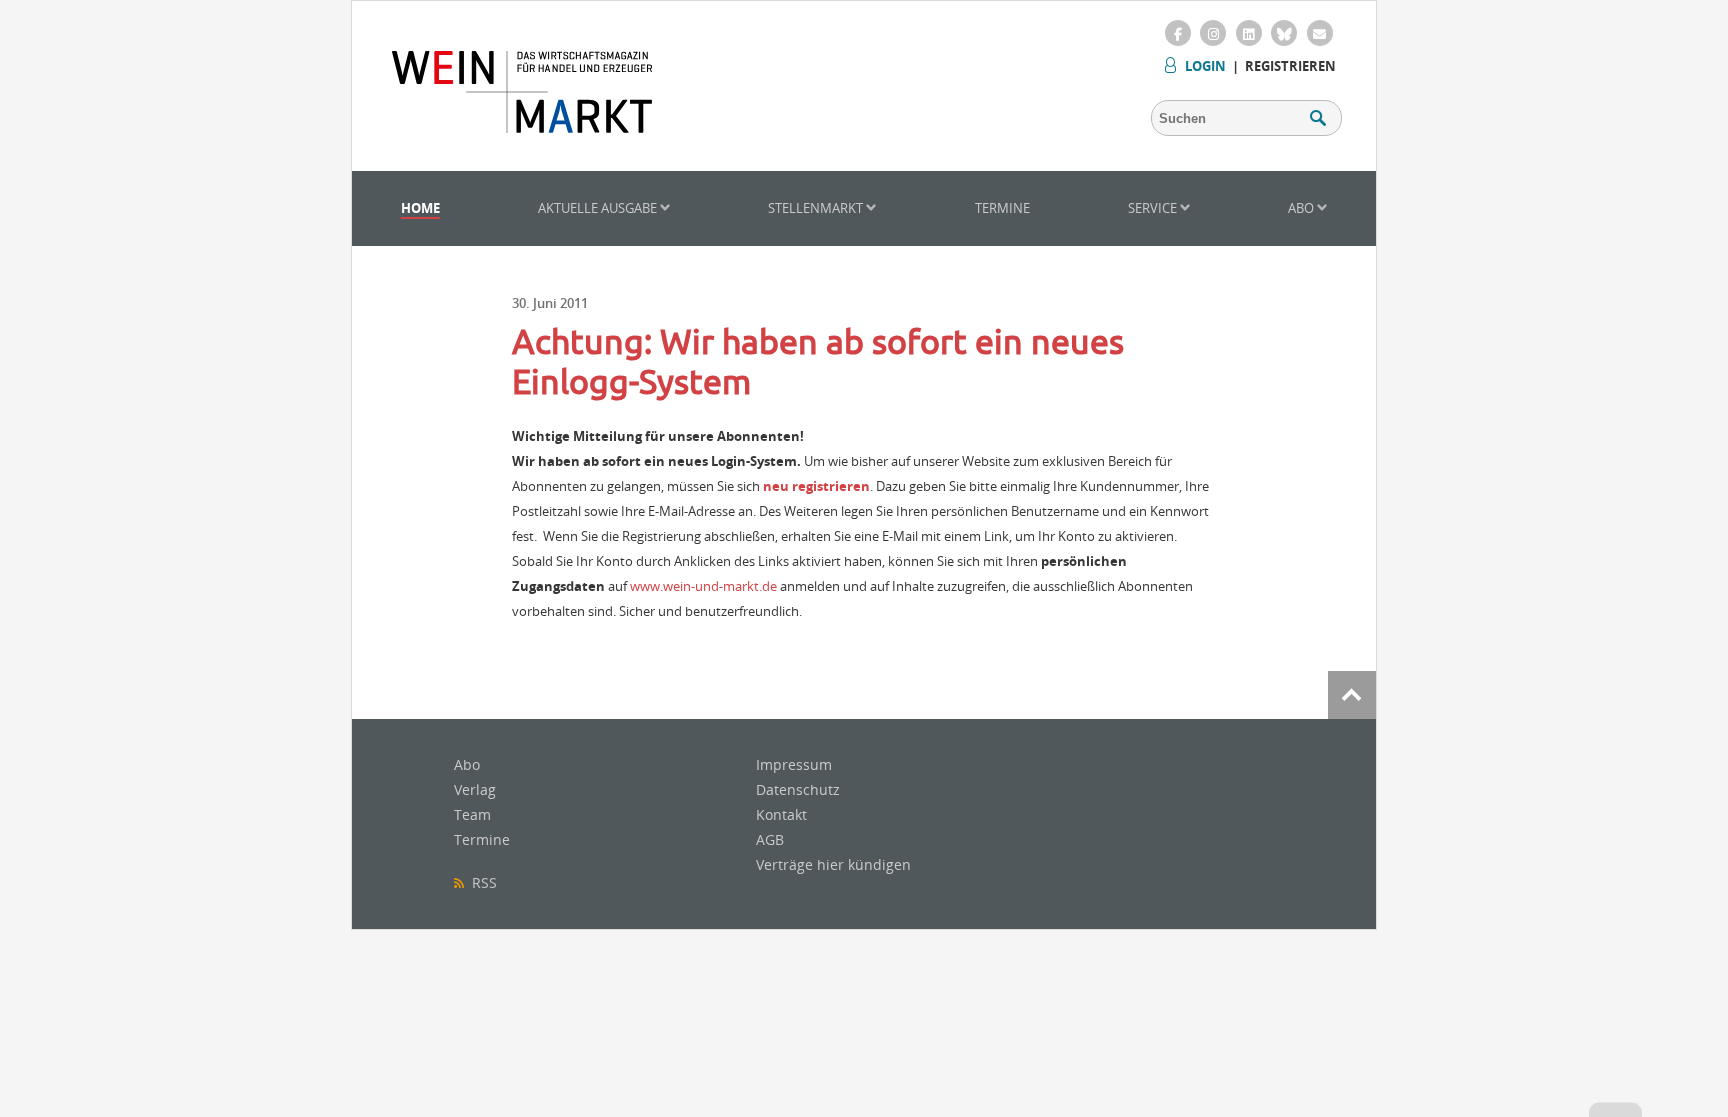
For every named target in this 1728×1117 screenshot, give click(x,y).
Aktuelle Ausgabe (599, 208)
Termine (1002, 208)
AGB (770, 839)
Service (1154, 208)
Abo (1302, 208)
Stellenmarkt (817, 208)
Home (420, 208)
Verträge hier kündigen (833, 864)
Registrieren (1290, 66)
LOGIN (1205, 66)
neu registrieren (816, 486)
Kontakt (781, 814)
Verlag (475, 789)
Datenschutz (798, 789)
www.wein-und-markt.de (703, 586)
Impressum (794, 764)
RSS (480, 882)
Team (472, 814)
